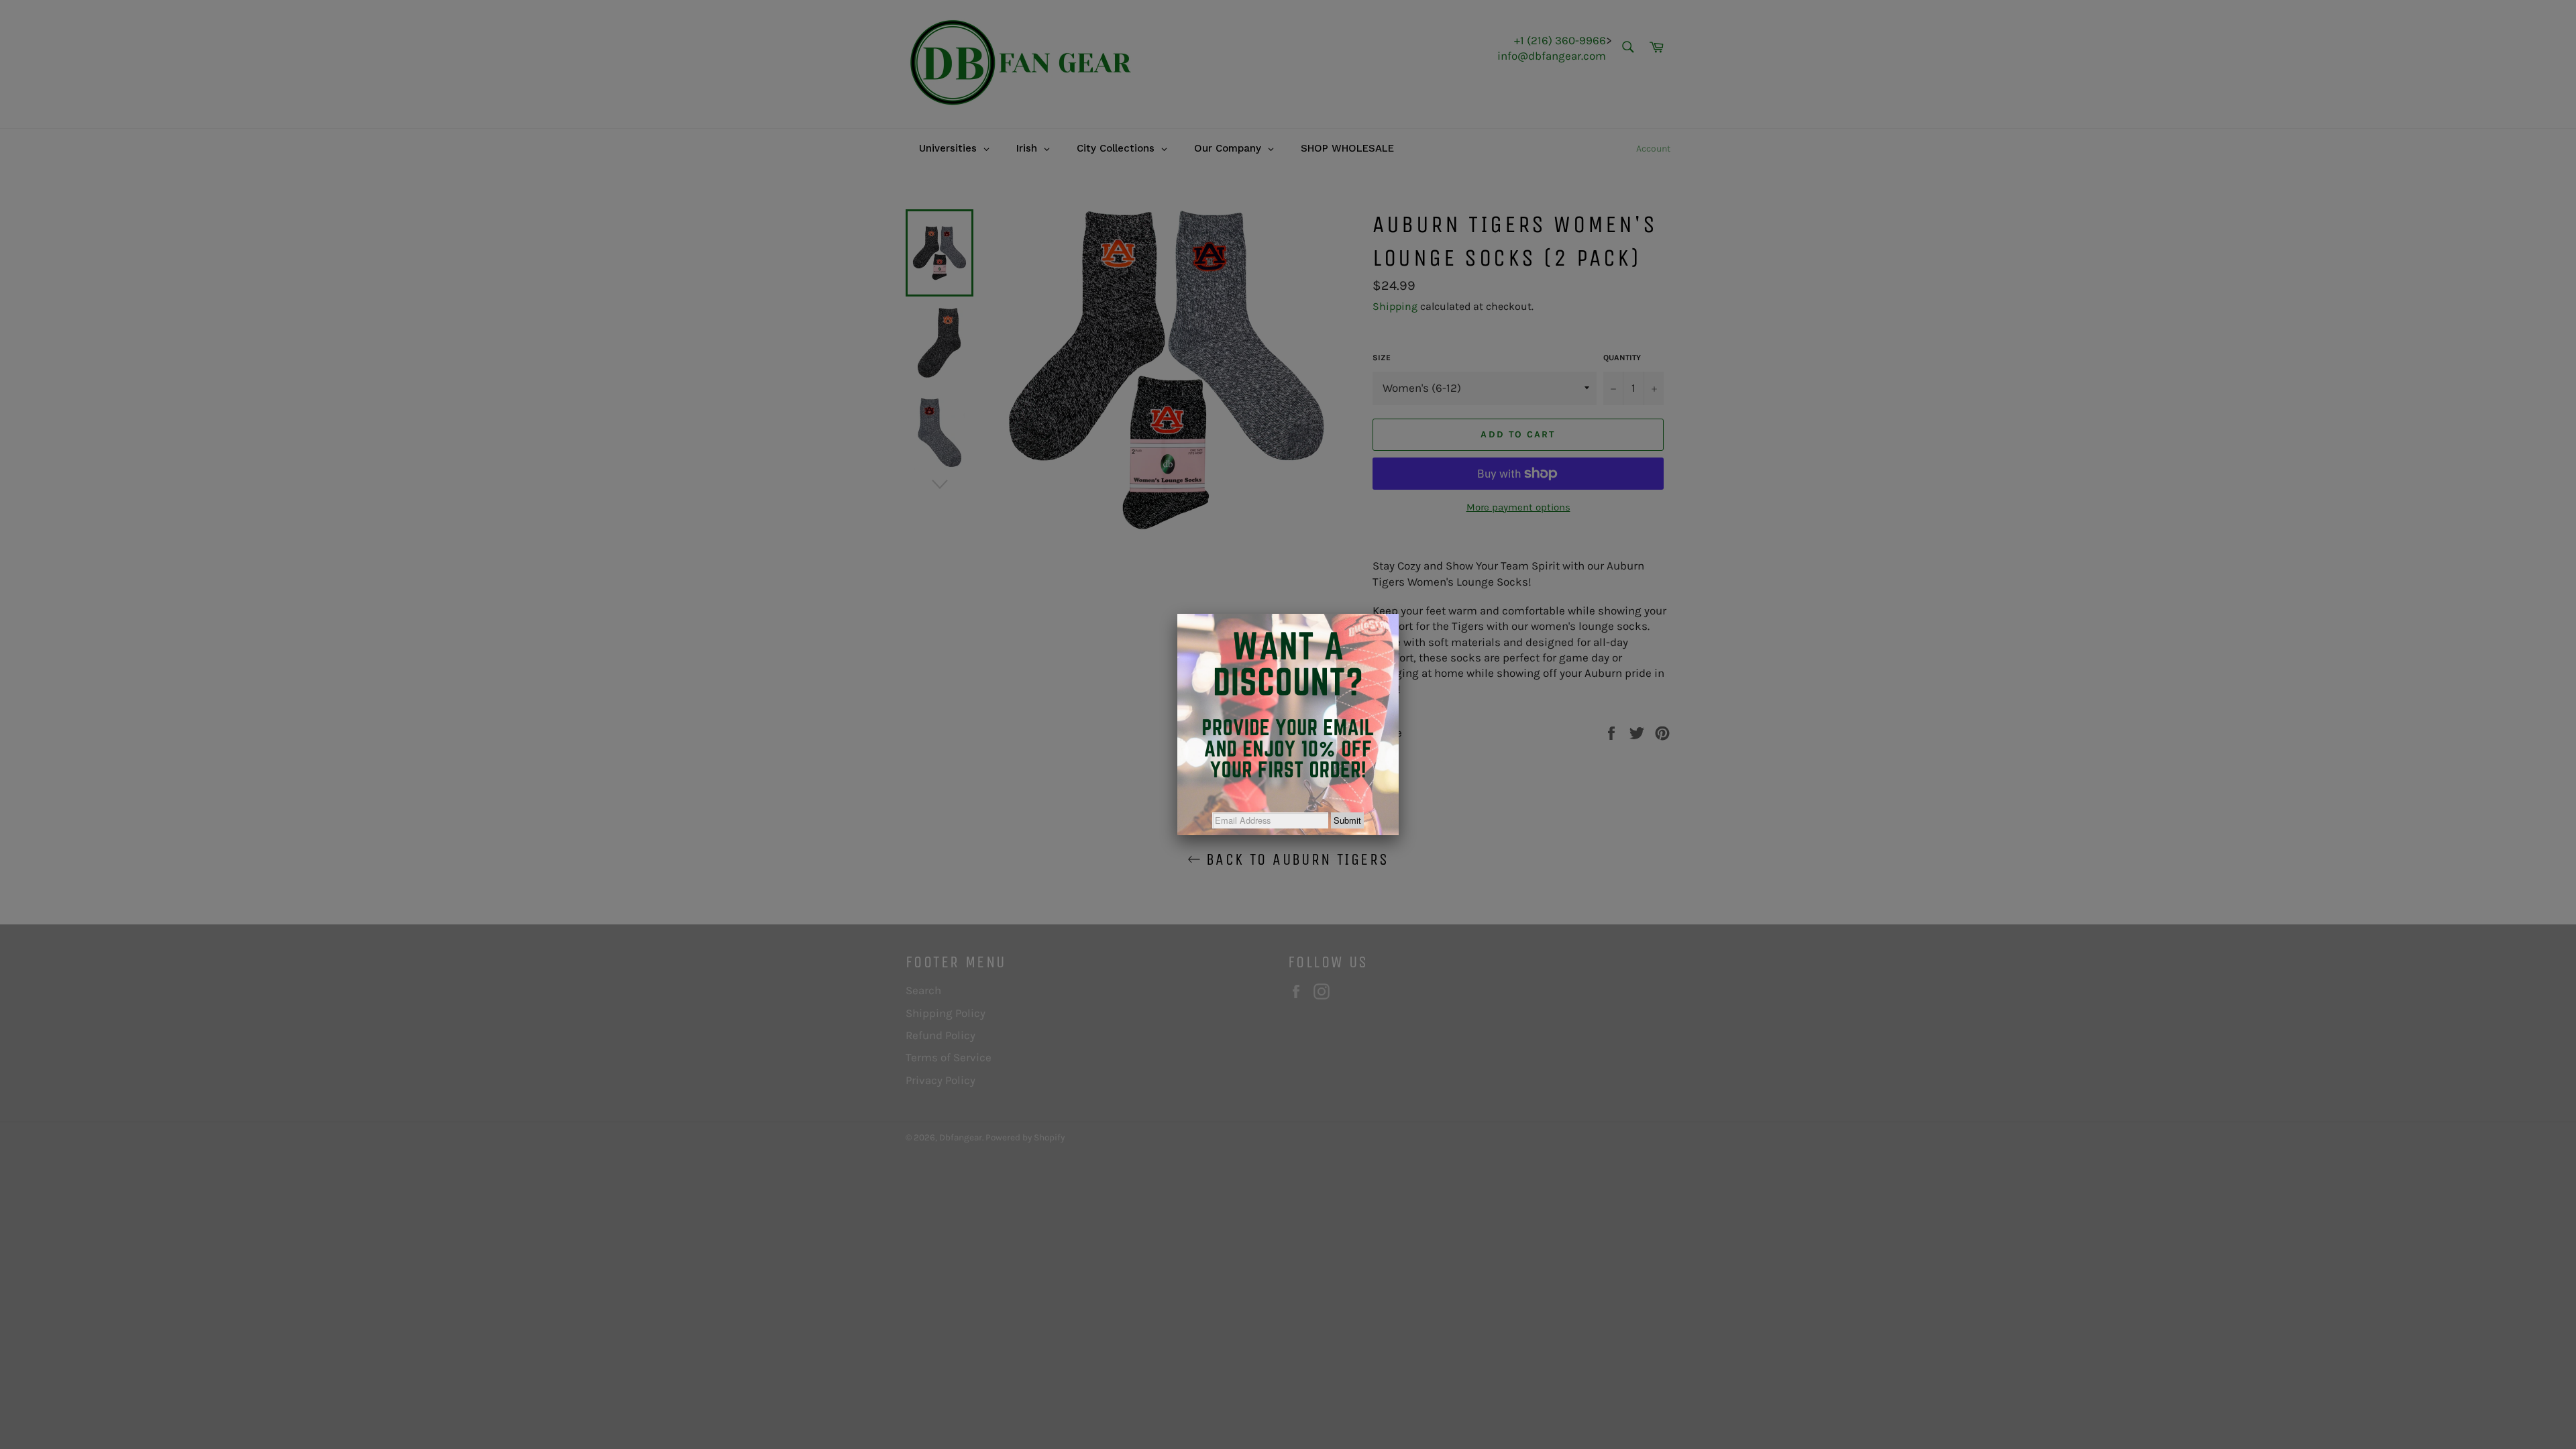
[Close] (1399, 614)
